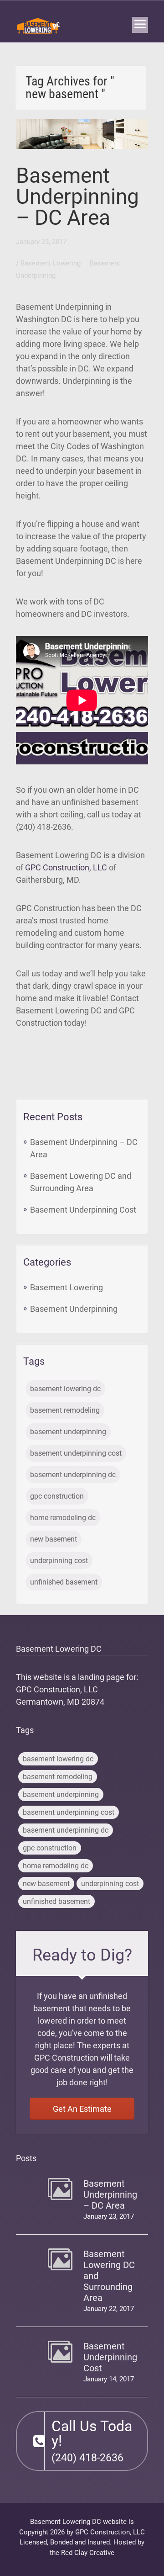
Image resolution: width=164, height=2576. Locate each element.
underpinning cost (59, 1561)
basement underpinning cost (76, 1453)
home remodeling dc (63, 1518)
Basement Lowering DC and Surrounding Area (109, 2276)
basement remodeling (65, 1410)
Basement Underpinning (74, 1309)
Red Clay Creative (88, 2553)
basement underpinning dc (73, 1475)
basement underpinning (68, 1432)
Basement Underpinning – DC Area (77, 196)
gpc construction (57, 1496)
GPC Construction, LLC (66, 867)
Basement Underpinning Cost (83, 1210)
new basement (54, 1539)
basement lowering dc (65, 1389)
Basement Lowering (51, 263)
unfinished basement (64, 1582)
